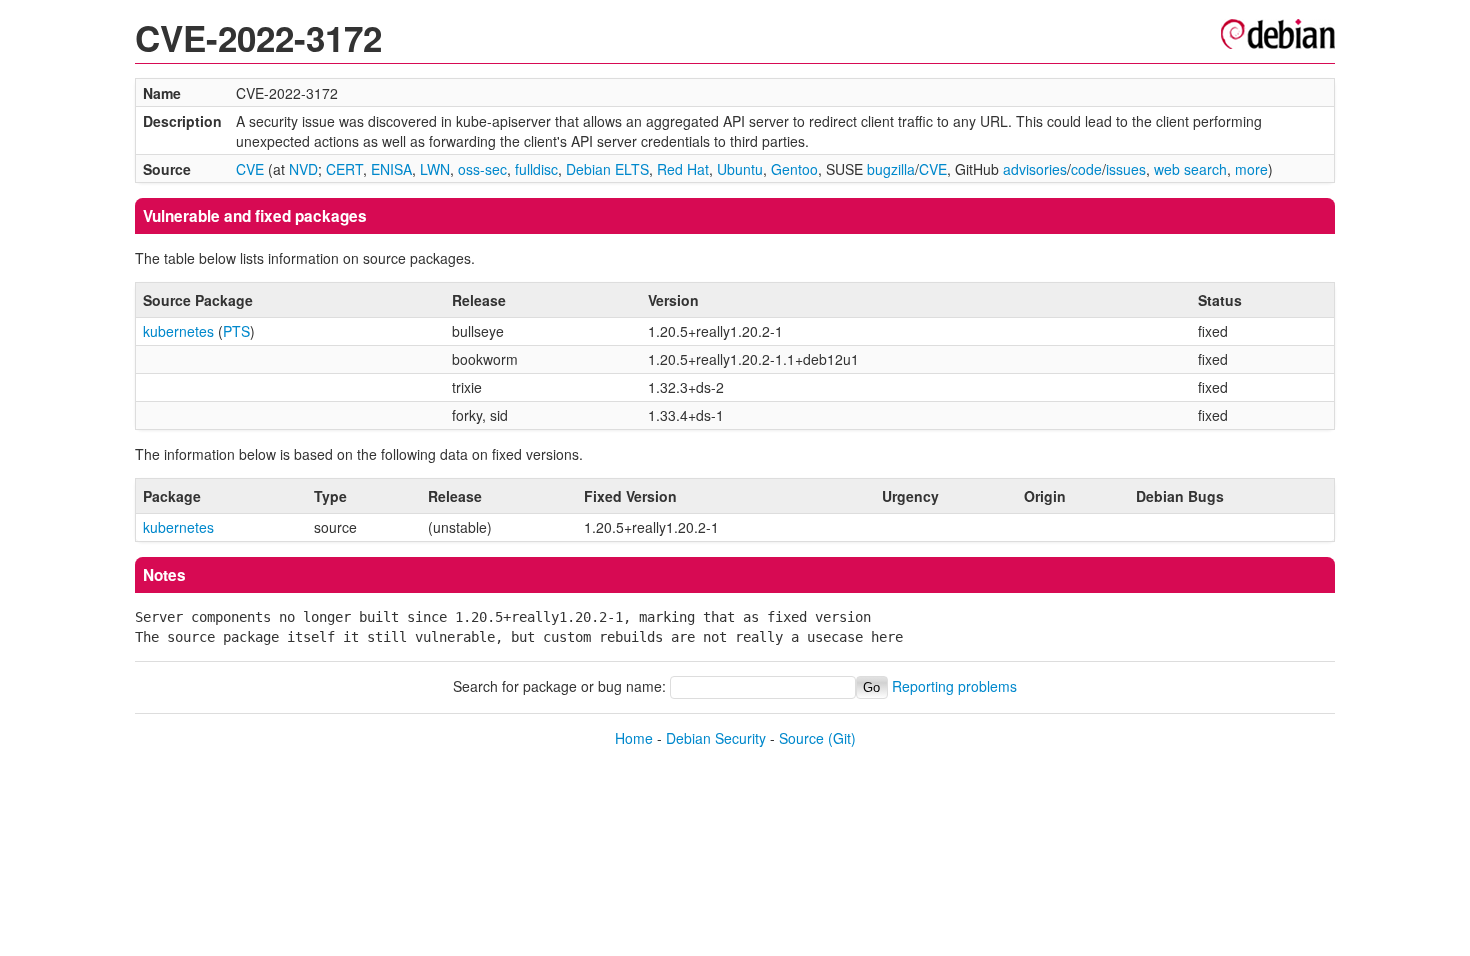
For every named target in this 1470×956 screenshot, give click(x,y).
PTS (236, 331)
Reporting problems (954, 686)
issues (1126, 169)
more (1251, 169)
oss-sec (482, 169)
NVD (303, 169)
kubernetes (178, 331)
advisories (1035, 169)
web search (1190, 169)
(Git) (842, 738)
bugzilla (891, 169)
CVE (250, 169)
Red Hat (683, 169)
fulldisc (536, 169)
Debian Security (716, 738)
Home (634, 738)
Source (801, 738)
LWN (435, 169)
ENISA (391, 169)
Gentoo (794, 169)
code (1086, 169)
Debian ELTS (607, 169)
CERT (344, 169)
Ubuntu (740, 169)
